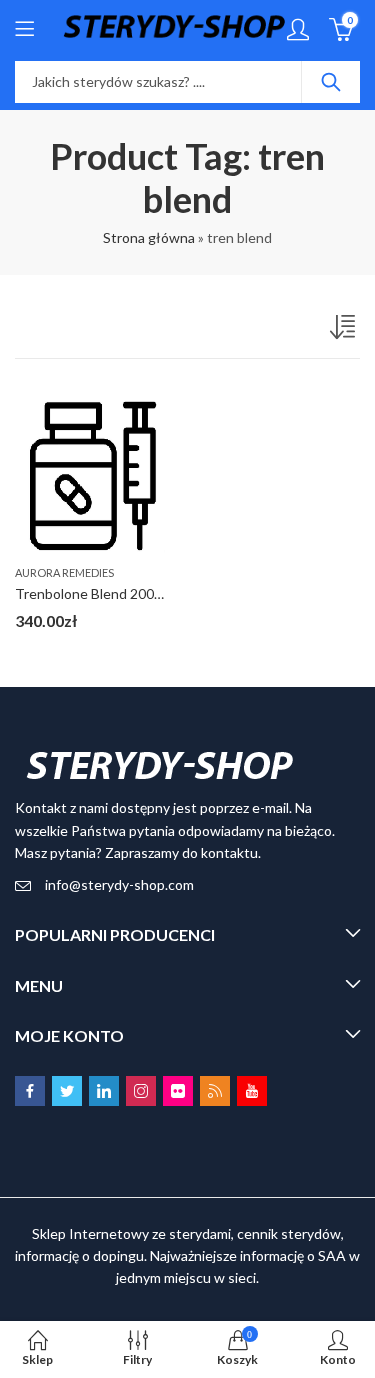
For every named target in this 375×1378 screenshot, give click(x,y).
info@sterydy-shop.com (119, 884)
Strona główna (149, 237)
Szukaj (331, 82)
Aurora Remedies (64, 572)
